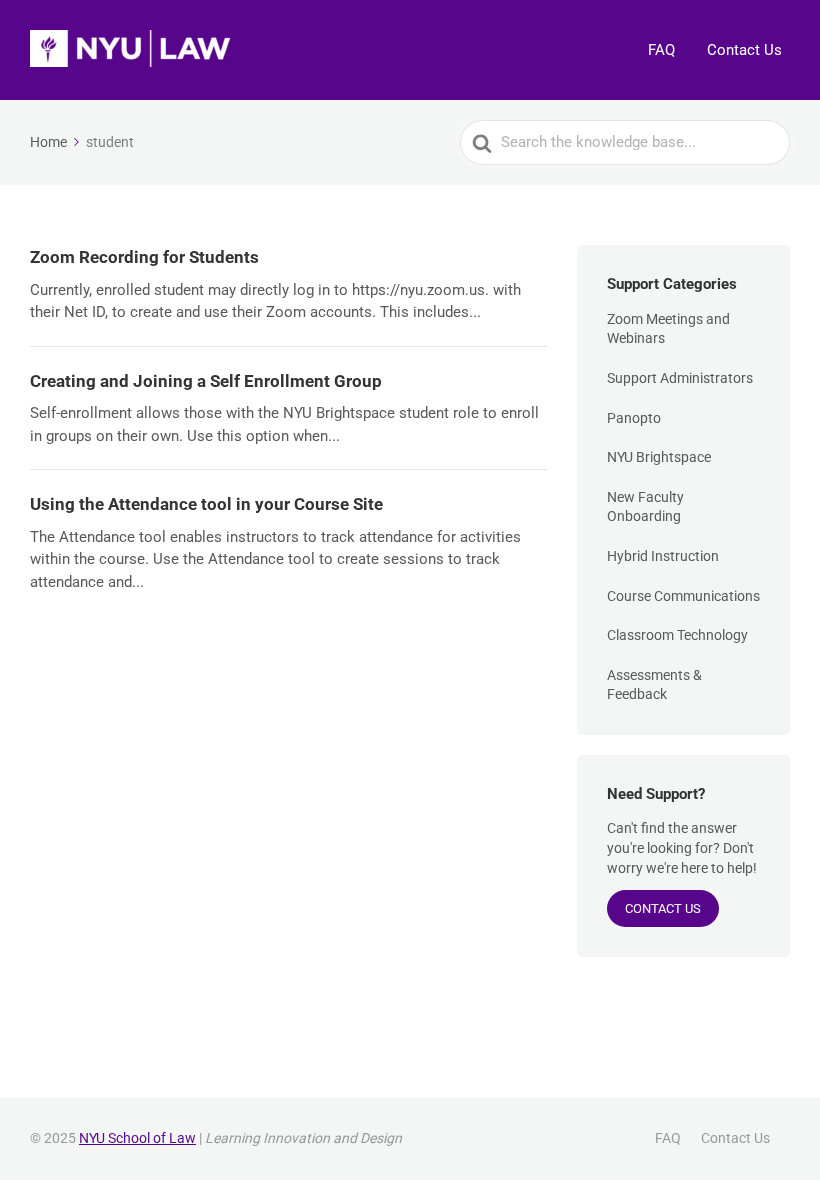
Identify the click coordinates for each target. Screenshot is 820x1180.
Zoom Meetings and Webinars (668, 329)
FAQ (661, 50)
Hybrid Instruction (663, 556)
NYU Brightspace (659, 457)
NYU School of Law (137, 1138)
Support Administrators (680, 378)
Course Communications (683, 596)
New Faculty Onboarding (645, 507)
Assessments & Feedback (654, 685)
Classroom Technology (677, 635)
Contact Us (744, 50)
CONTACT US (663, 908)
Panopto (634, 418)
